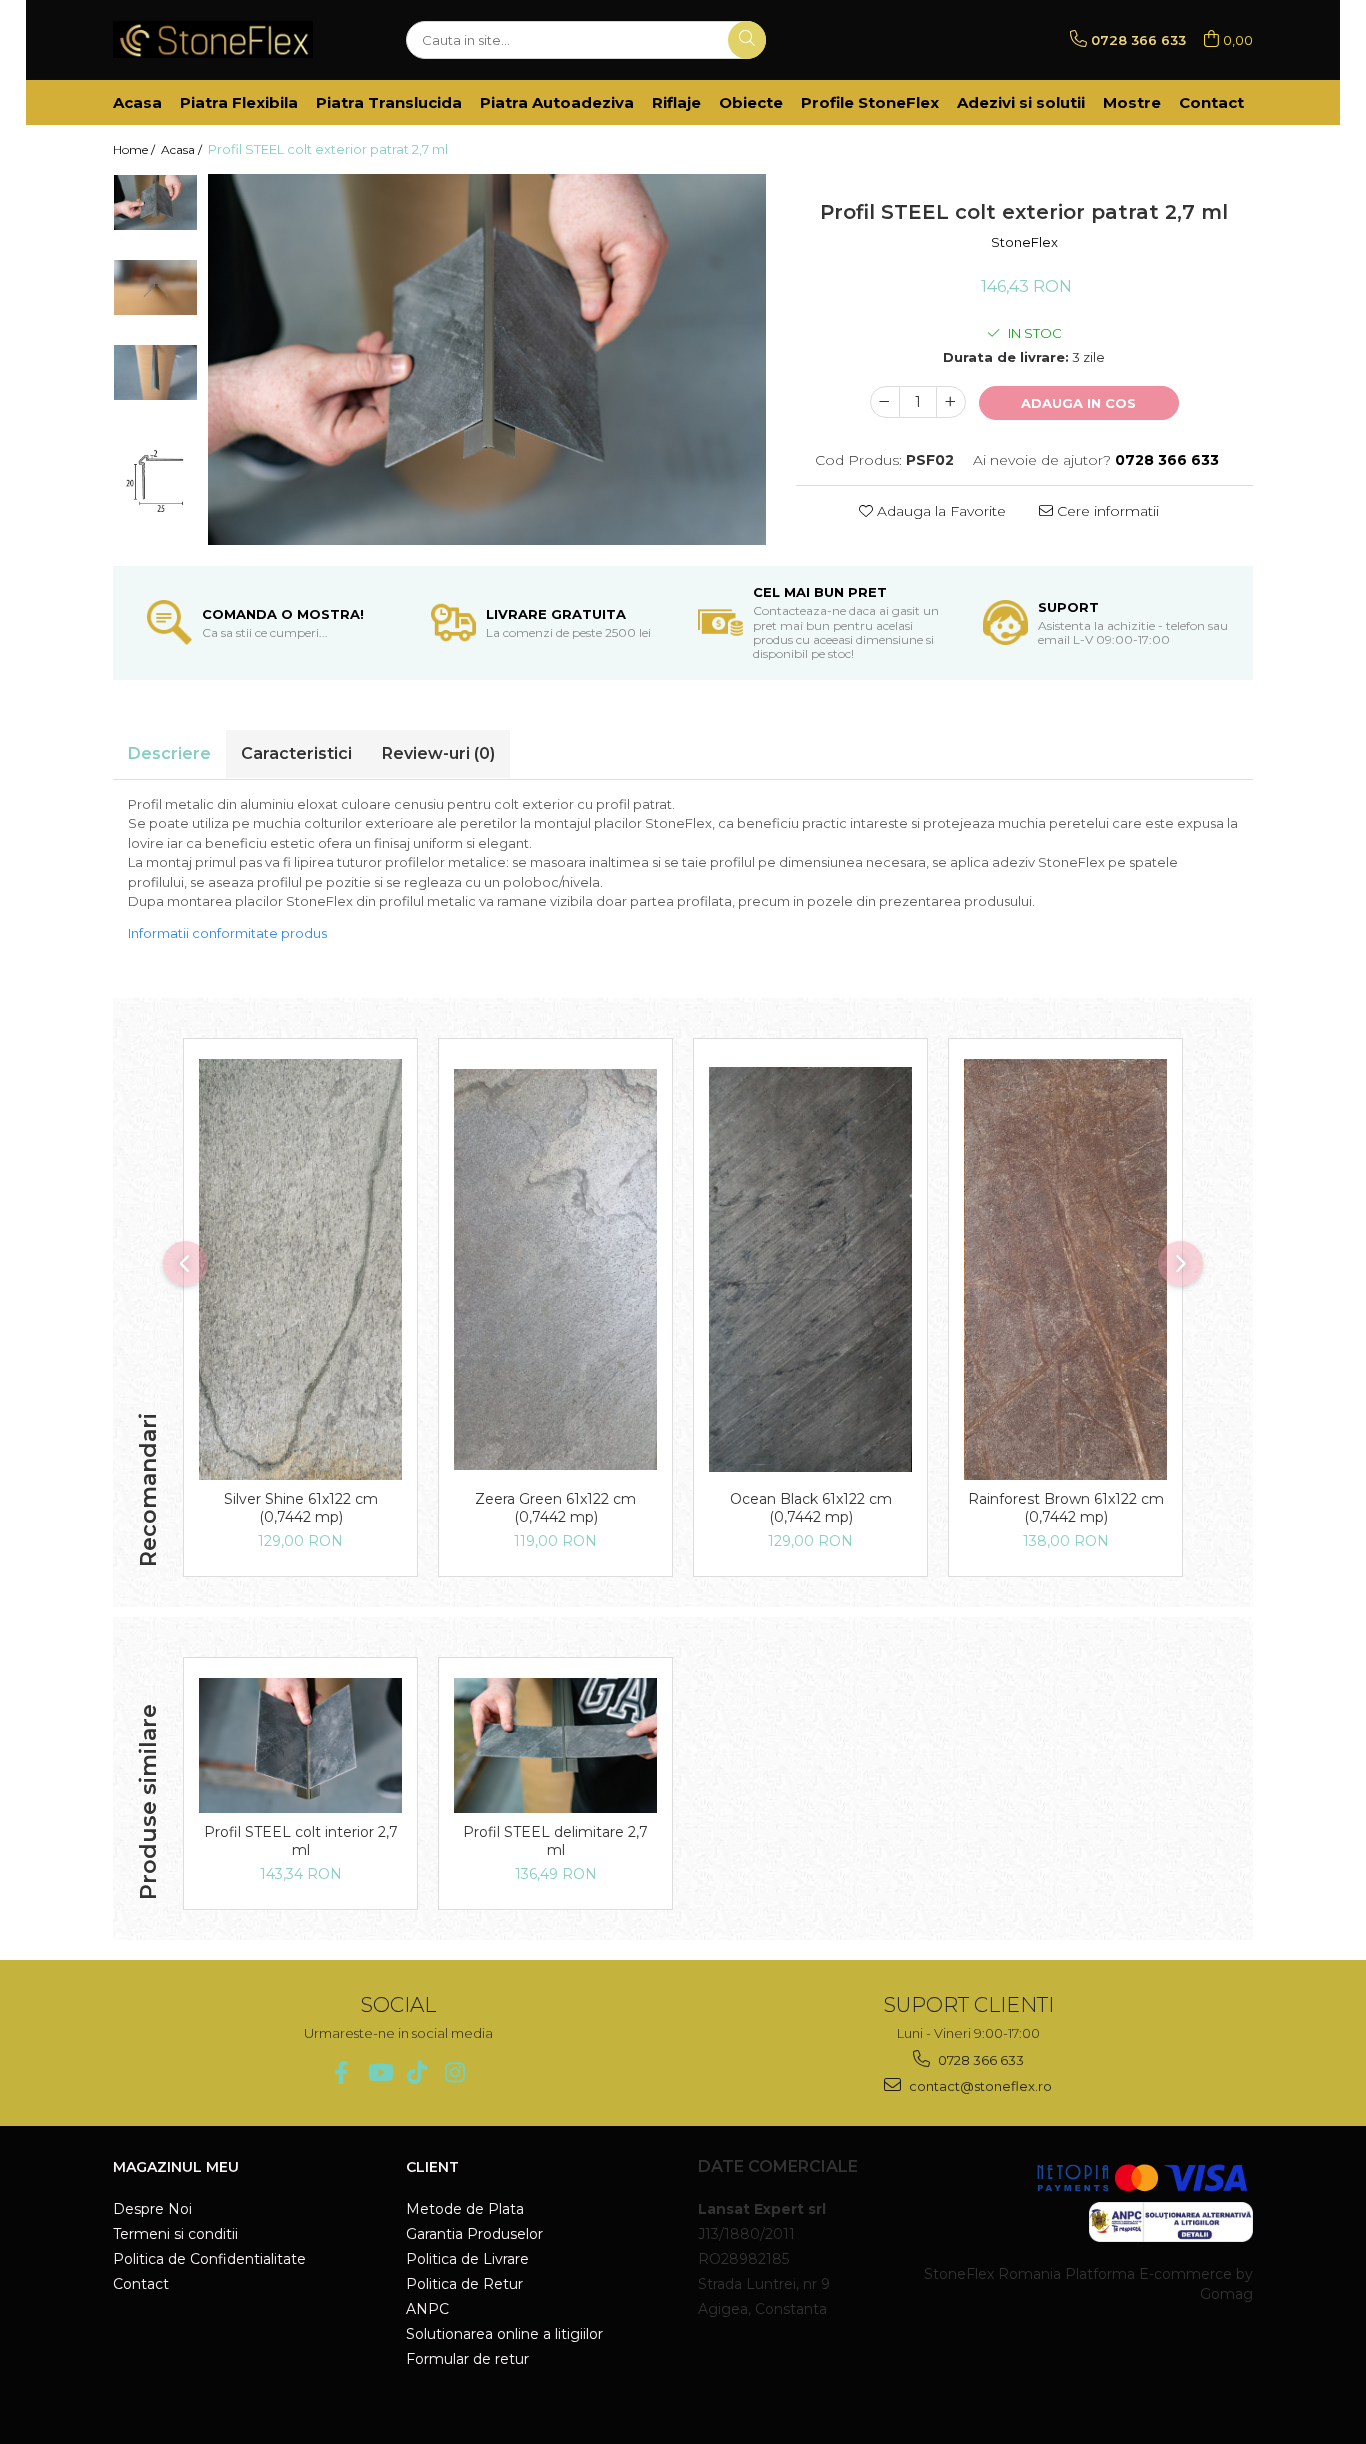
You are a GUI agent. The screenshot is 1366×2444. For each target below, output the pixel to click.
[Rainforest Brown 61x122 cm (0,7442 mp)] (1065, 1269)
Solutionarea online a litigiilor (504, 2334)
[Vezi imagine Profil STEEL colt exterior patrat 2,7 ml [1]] (155, 287)
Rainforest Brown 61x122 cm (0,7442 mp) (1066, 1508)
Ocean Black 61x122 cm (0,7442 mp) (811, 1508)
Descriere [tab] (169, 753)
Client (432, 2167)
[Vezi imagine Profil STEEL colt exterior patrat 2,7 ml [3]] (155, 471)
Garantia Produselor (474, 2234)
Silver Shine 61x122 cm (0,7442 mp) (301, 1508)
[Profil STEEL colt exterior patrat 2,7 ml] (487, 359)
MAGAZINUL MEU (176, 2167)
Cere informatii (1106, 511)
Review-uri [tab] (438, 753)
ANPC (427, 2309)
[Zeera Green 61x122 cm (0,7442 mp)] (555, 1269)
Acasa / (183, 149)
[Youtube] (379, 2072)
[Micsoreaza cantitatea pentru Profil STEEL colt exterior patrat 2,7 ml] (885, 402)
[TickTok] (417, 2072)
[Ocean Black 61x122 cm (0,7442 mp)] (810, 1269)
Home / (135, 149)
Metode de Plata (465, 2209)
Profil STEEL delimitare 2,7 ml (555, 1841)
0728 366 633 (979, 2060)
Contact (141, 2284)
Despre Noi (152, 2209)
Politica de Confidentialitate (209, 2259)
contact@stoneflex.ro (979, 2086)
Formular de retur (467, 2359)
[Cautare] (747, 40)
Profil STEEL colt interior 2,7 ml (301, 1841)
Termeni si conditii (175, 2234)
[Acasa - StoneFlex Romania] (213, 39)
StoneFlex (1024, 242)
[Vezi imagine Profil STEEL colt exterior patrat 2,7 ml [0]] (155, 202)
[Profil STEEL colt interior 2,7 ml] (300, 1745)
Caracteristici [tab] (296, 753)
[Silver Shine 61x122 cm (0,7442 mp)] (300, 1269)
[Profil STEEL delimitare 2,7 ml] (555, 1745)
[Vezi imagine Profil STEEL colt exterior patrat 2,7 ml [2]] (155, 372)
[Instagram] (455, 2072)
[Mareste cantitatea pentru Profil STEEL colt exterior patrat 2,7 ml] (951, 402)
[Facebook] (341, 2072)
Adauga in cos (1078, 403)
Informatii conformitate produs (227, 933)
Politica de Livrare (467, 2259)
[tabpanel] (487, 359)
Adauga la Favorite (939, 511)
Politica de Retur (464, 2284)
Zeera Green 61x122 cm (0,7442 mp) (555, 1508)
